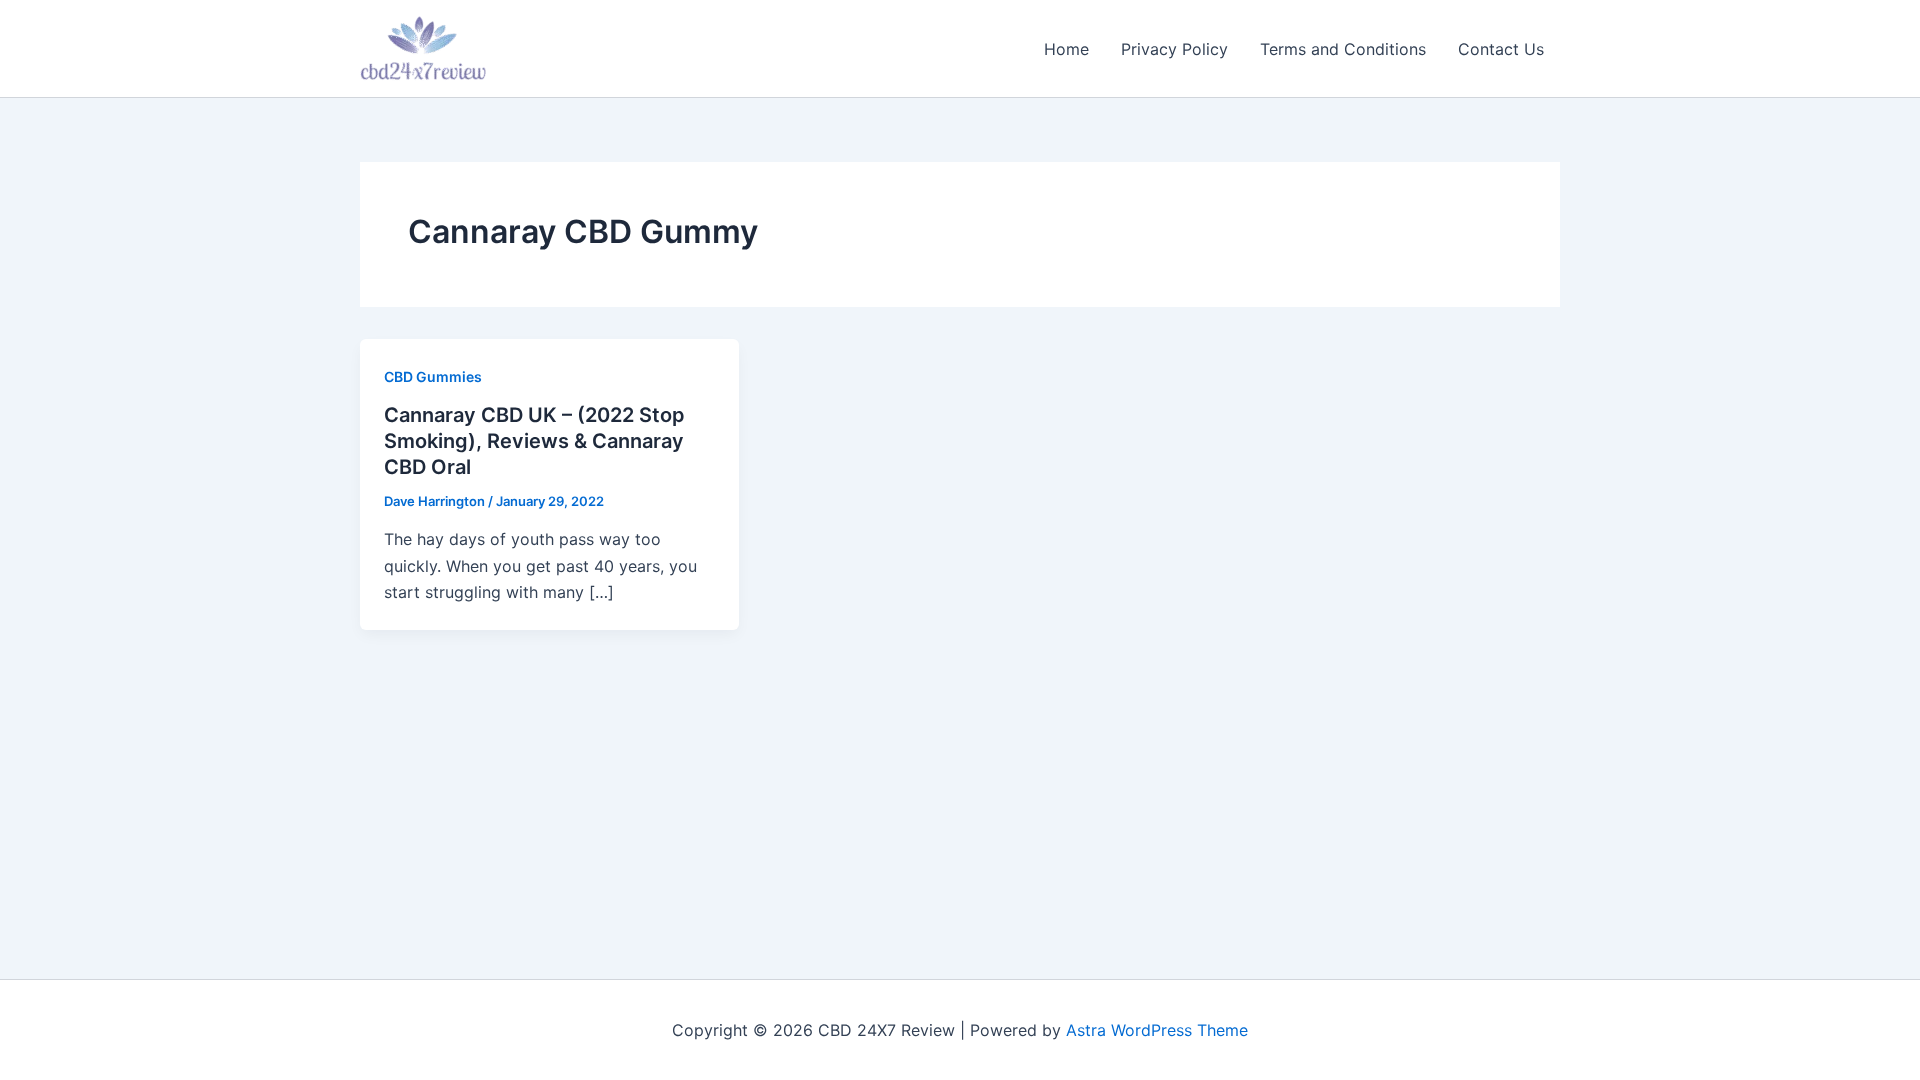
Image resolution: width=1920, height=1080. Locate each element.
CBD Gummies (433, 376)
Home (1066, 49)
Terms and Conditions (1343, 49)
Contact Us (1501, 49)
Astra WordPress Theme (1157, 1030)
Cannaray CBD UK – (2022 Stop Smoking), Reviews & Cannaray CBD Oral (534, 441)
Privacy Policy (1174, 49)
